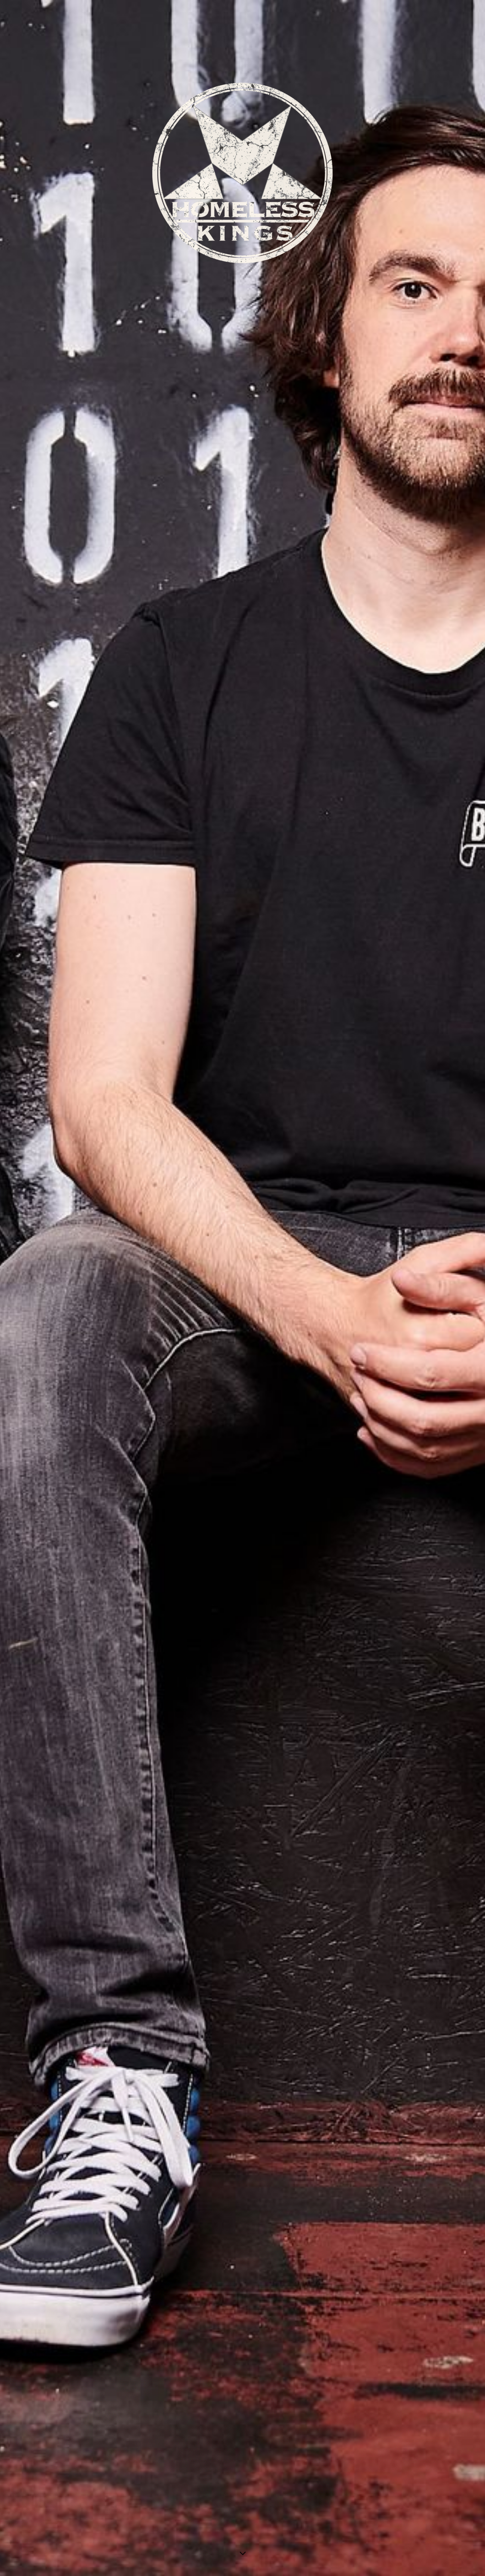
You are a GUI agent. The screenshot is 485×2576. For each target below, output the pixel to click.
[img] (243, 1288)
